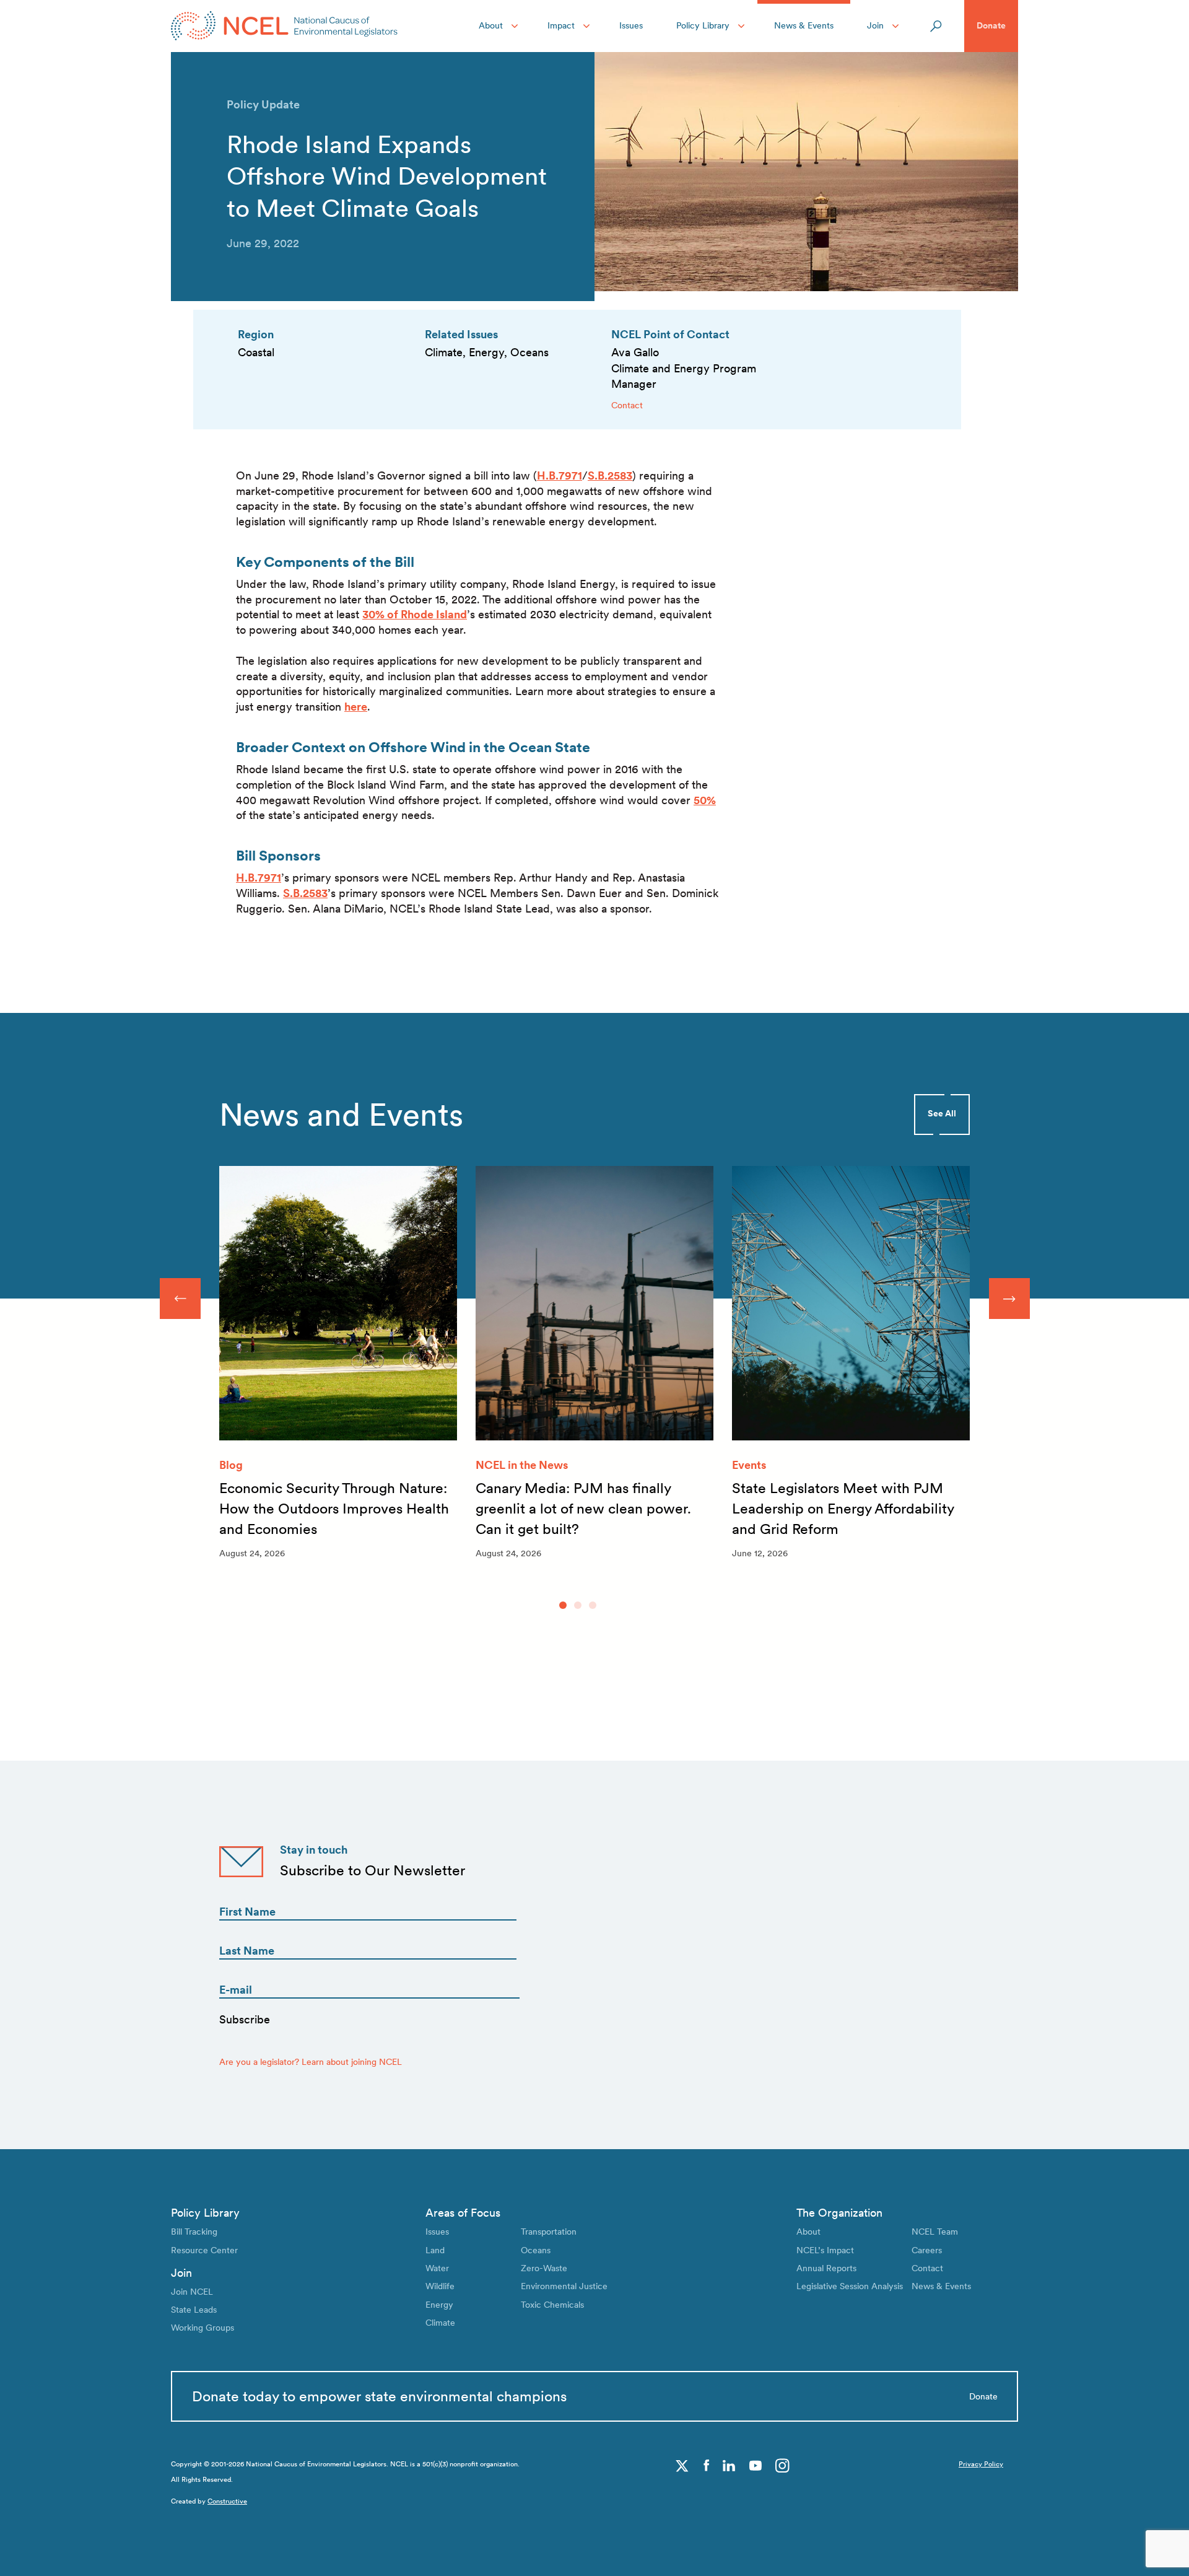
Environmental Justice (564, 2286)
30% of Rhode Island (415, 614)
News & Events (804, 25)
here (356, 707)
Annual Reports (826, 2268)
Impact (561, 25)
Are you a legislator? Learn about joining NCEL (311, 2062)
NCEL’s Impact (825, 2250)
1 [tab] (563, 1605)
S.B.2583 (610, 475)
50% (705, 800)
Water (437, 2268)
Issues (631, 25)
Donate (991, 25)
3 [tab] (593, 1605)
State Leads (194, 2310)
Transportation (549, 2232)
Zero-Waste (544, 2268)
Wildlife (440, 2286)
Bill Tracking (194, 2232)
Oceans (536, 2250)
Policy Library (703, 25)
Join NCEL (192, 2292)
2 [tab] (578, 1605)
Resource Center (204, 2250)
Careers (927, 2250)
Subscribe (245, 2019)
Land (435, 2250)
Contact (627, 405)
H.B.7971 (560, 475)
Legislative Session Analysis (850, 2286)
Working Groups (203, 2328)
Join (875, 25)
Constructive (227, 2501)
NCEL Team (935, 2232)
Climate (440, 2323)
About (491, 25)
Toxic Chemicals (552, 2305)
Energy (439, 2305)
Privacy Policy (981, 2464)
